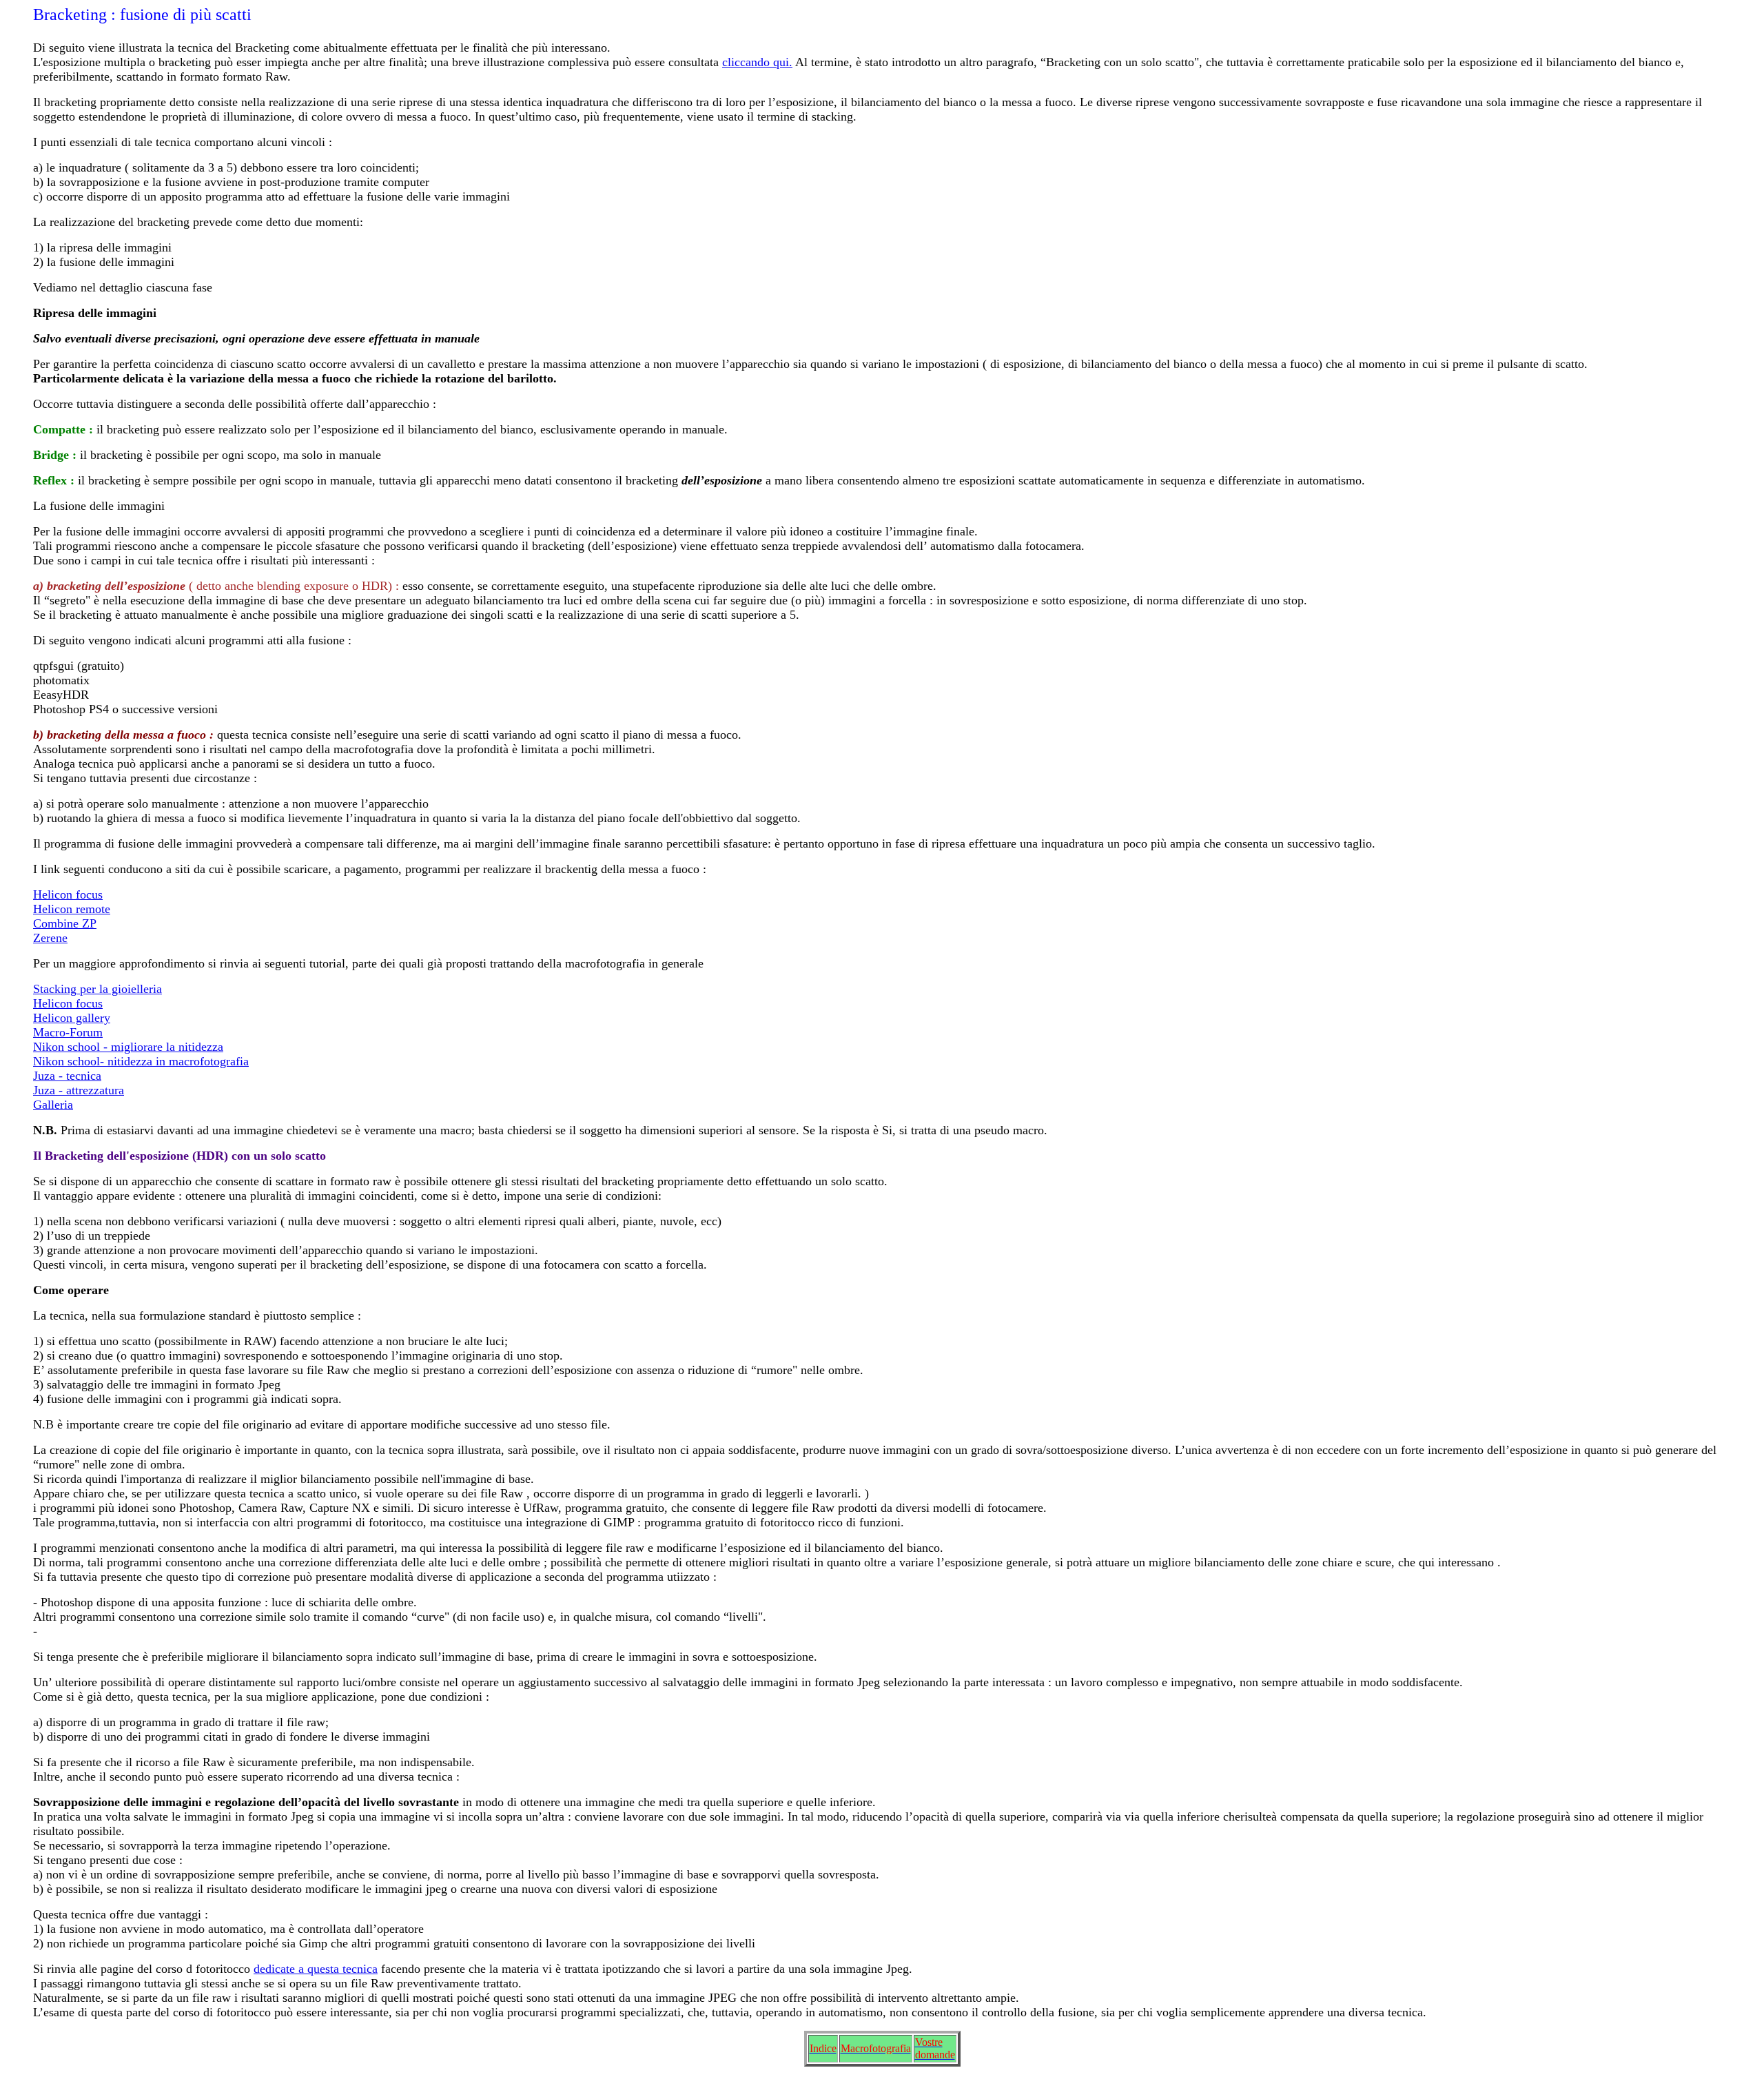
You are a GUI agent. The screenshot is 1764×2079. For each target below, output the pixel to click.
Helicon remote (72, 909)
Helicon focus (68, 894)
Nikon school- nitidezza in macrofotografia (141, 1061)
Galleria (53, 1105)
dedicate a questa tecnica (316, 1969)
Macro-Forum (68, 1032)
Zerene (50, 938)
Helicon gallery (72, 1018)
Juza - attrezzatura (79, 1090)
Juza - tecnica (67, 1076)
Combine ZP (65, 923)
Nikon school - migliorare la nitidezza (128, 1047)
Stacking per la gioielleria (98, 989)
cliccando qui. (757, 62)
